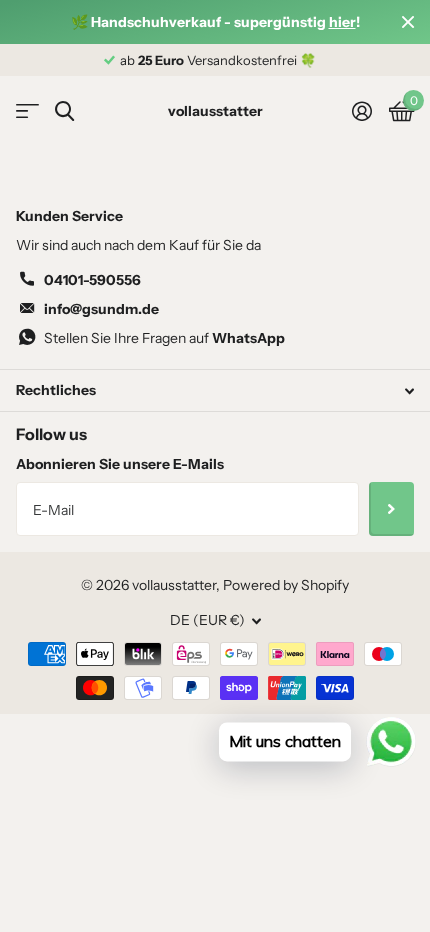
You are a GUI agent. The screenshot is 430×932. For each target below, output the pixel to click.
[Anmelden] (361, 111)
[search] (64, 111)
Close (408, 22)
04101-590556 (92, 280)
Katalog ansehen (27, 111)
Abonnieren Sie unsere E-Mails (120, 464)
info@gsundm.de (101, 309)
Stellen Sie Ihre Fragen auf (164, 338)
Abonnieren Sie (391, 509)
